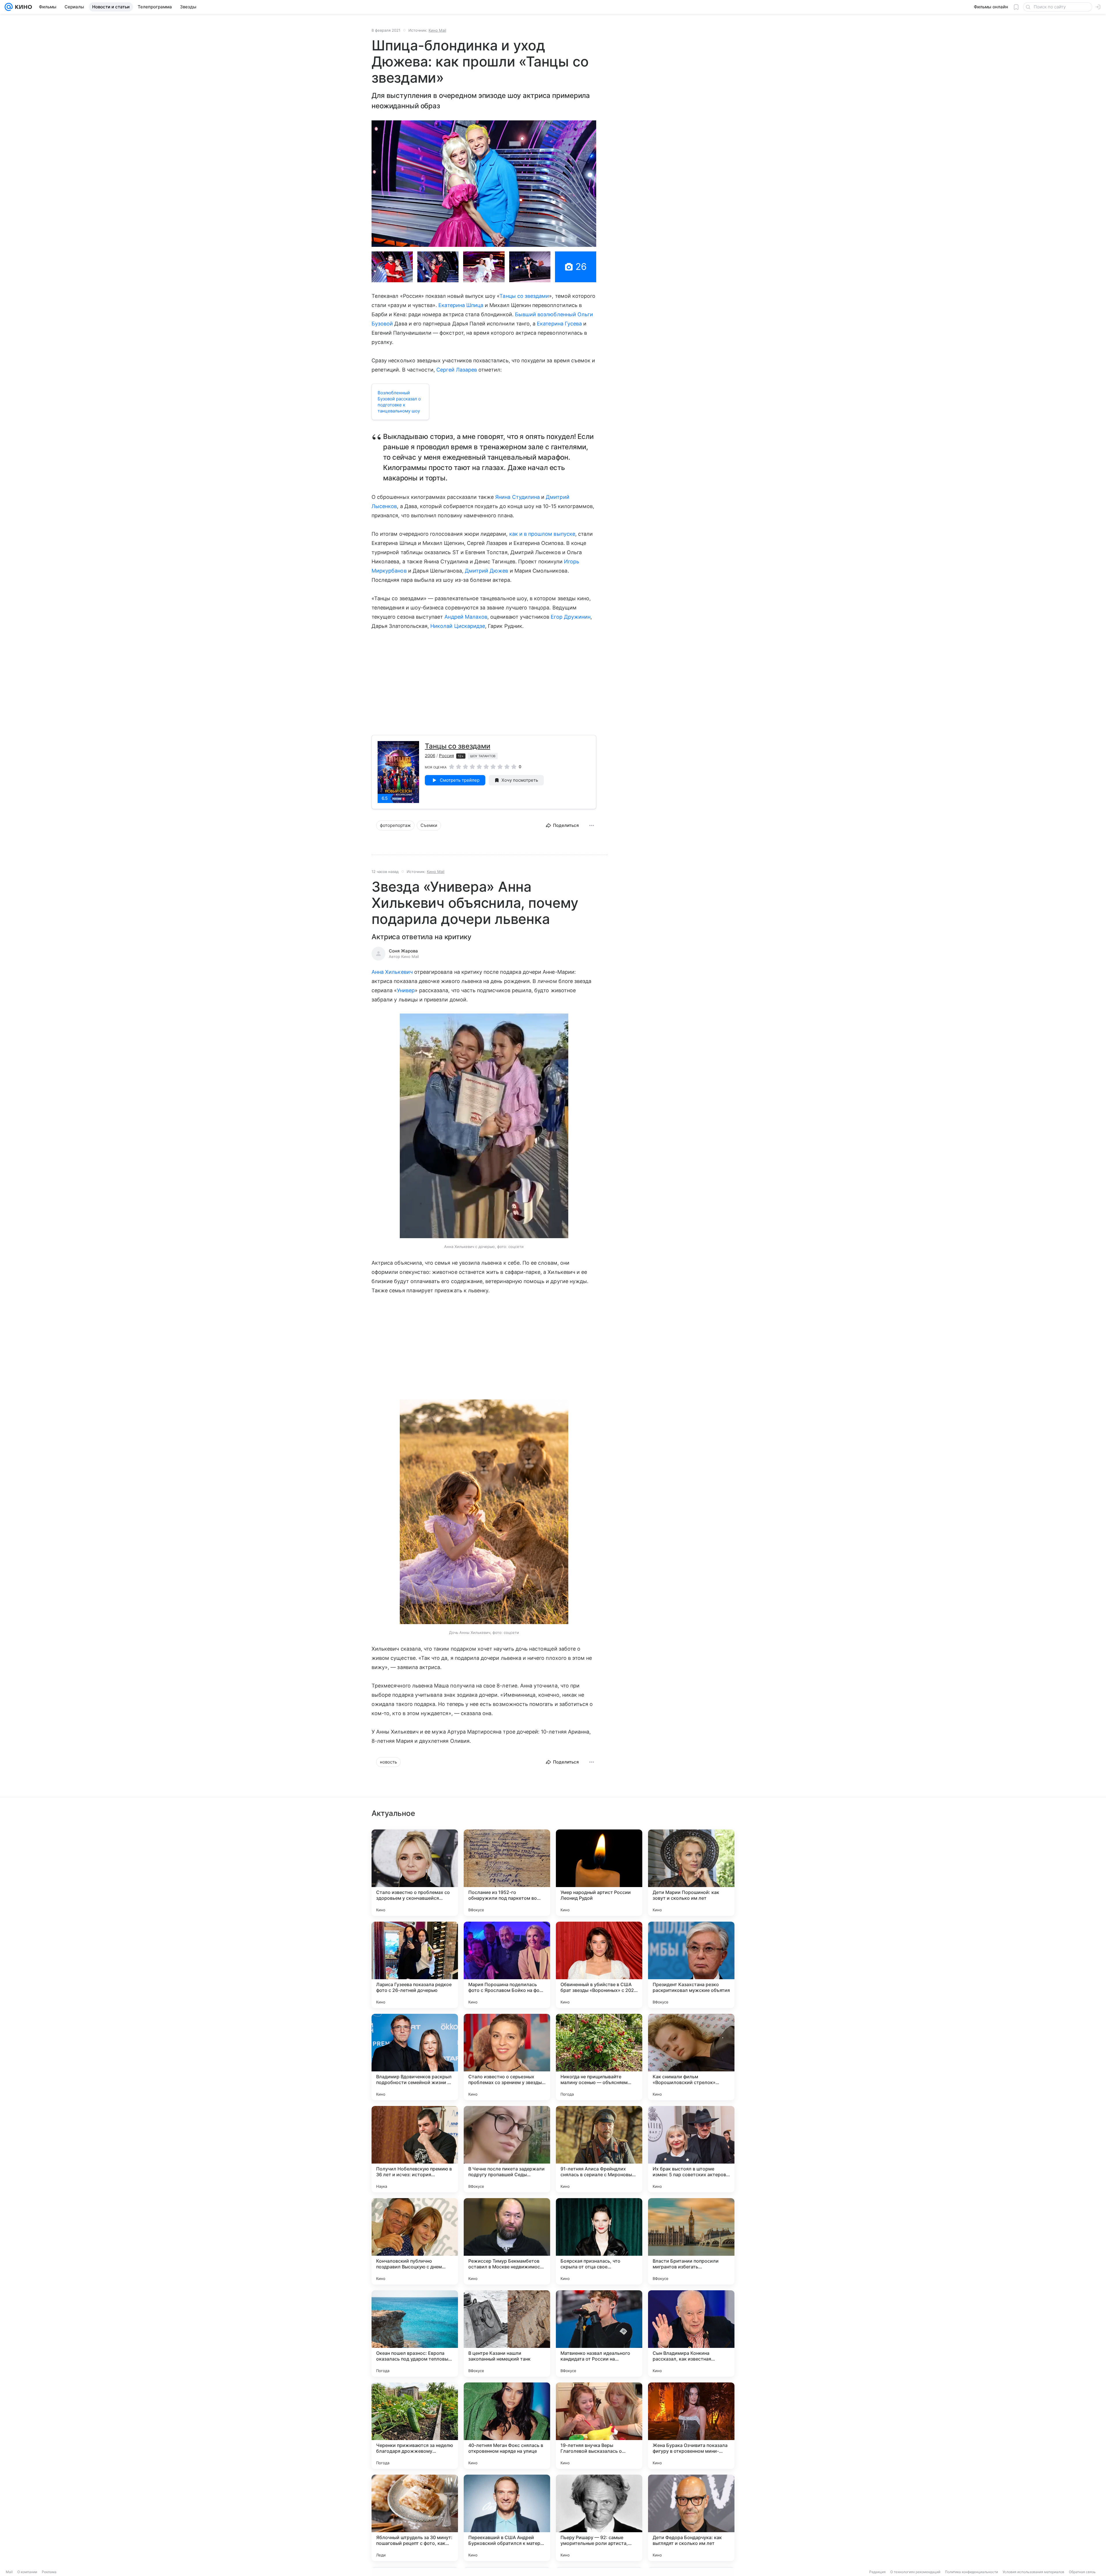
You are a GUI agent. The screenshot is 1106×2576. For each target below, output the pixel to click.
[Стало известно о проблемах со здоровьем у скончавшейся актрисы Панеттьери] (415, 1873)
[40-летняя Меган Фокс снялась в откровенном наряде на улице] (507, 2426)
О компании (27, 2572)
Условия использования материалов (1033, 2572)
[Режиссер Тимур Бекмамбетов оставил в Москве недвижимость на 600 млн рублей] (507, 2241)
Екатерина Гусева (559, 324)
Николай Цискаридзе (458, 626)
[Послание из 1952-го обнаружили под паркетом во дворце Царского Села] (507, 1873)
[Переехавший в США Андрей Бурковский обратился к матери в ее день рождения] (507, 2518)
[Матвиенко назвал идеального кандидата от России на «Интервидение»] (599, 2333)
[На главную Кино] (22, 7)
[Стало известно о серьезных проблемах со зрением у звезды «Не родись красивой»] (507, 2057)
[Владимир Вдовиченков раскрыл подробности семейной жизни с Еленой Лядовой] (415, 2057)
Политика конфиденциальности (971, 2572)
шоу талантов (483, 756)
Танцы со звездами (524, 296)
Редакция (877, 2572)
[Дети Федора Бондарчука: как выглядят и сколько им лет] (691, 2518)
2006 (430, 756)
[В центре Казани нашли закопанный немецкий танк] (507, 2333)
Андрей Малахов (466, 617)
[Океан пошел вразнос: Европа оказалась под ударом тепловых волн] (415, 2333)
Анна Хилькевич (392, 972)
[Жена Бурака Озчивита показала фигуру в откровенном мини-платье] (691, 2426)
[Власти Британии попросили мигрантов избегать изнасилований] (691, 2241)
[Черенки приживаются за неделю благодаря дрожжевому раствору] (415, 2426)
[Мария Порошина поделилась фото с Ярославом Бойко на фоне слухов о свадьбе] (507, 1965)
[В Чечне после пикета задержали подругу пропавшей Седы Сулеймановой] (507, 2149)
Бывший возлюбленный (546, 314)
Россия (446, 756)
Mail (9, 2572)
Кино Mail (437, 30)
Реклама (49, 2572)
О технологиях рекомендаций (915, 2572)
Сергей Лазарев (457, 370)
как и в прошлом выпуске (542, 534)
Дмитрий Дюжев (487, 571)
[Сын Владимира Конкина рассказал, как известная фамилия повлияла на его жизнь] (691, 2333)
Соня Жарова (403, 951)
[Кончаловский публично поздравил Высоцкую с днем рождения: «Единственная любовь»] (415, 2241)
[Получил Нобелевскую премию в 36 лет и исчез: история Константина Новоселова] (415, 2149)
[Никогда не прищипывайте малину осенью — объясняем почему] (599, 2057)
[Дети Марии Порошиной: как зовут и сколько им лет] (691, 1873)
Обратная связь (1082, 2572)
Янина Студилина (517, 497)
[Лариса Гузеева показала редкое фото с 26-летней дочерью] (415, 1965)
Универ (406, 990)
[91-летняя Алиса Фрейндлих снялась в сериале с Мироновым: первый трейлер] (599, 2149)
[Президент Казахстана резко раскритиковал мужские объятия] (691, 1965)
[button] (484, 184)
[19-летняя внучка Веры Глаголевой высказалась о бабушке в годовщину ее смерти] (599, 2426)
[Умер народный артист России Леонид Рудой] (599, 1873)
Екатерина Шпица (461, 305)
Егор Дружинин (571, 617)
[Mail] (9, 7)
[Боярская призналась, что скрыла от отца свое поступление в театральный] (599, 2241)
